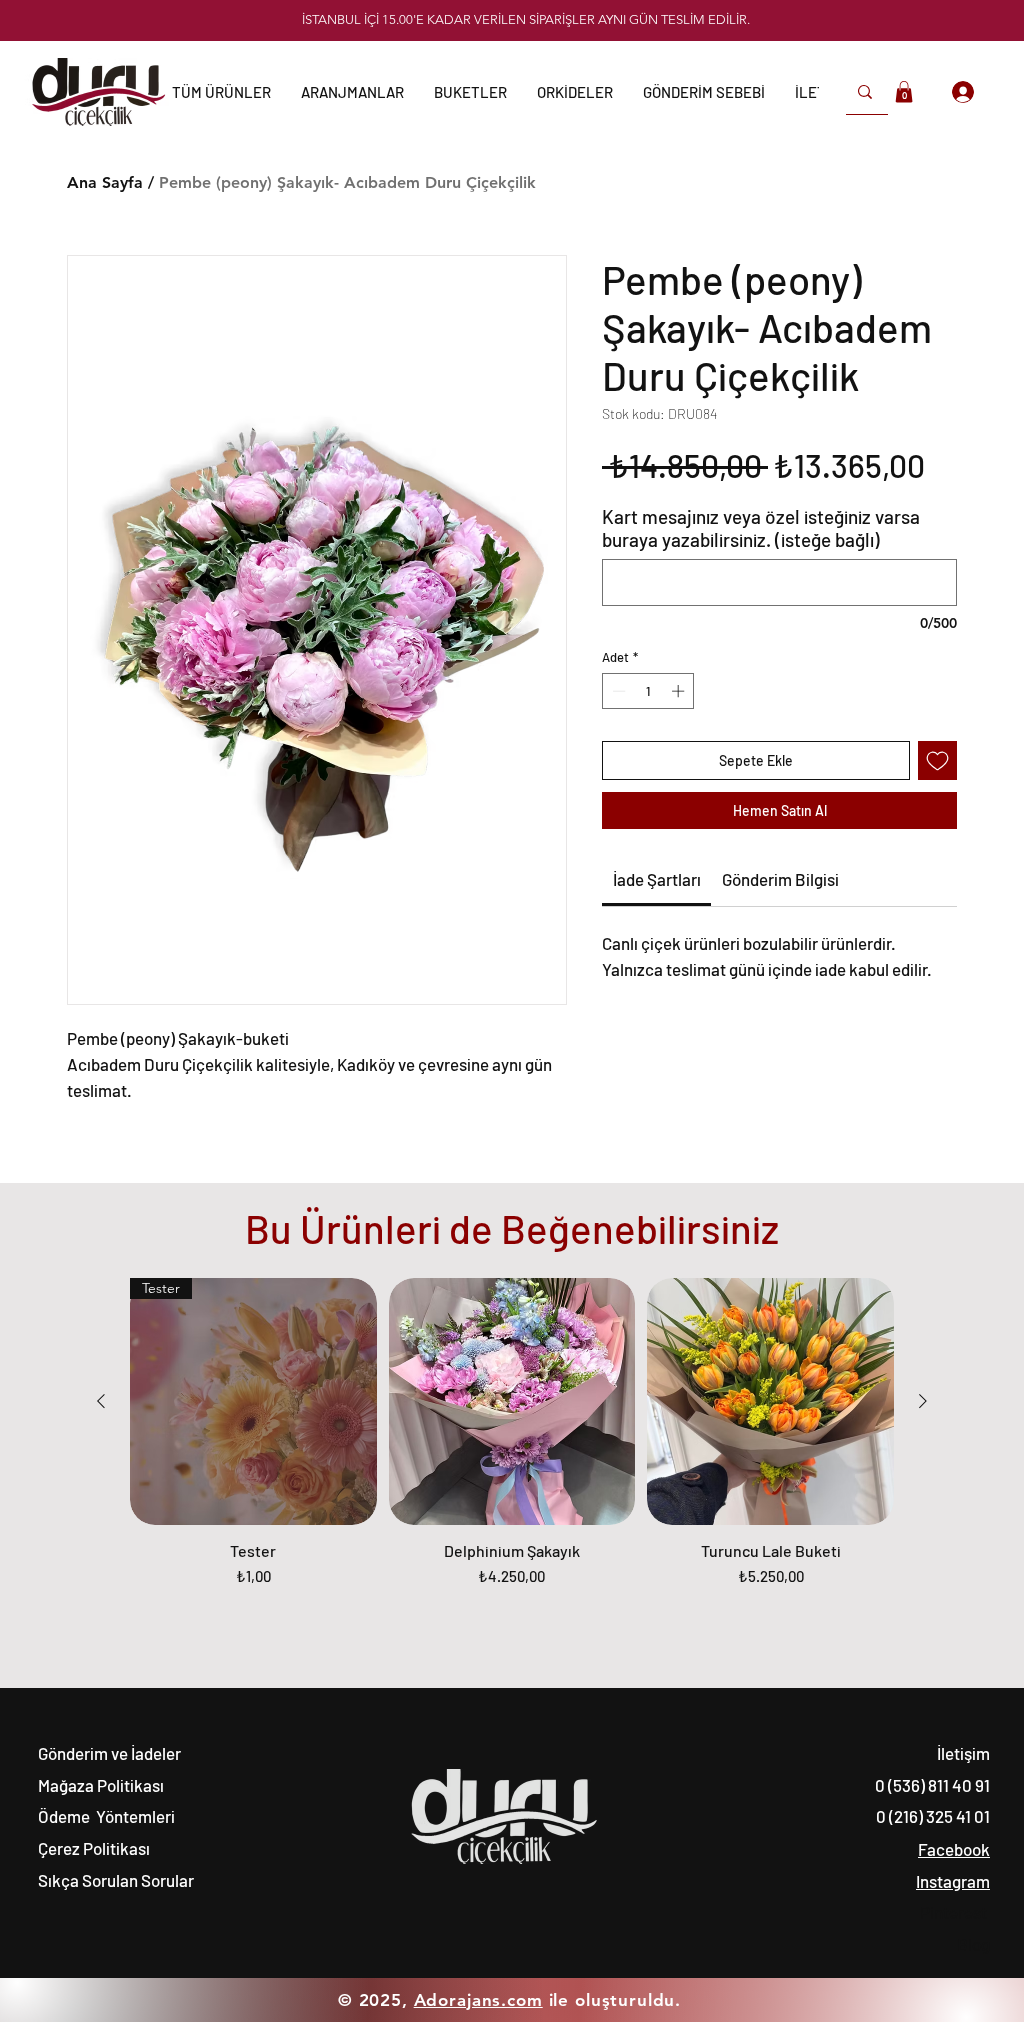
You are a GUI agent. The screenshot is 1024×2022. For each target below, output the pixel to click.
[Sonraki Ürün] (923, 1401)
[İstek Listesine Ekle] (937, 760)
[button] (704, 92)
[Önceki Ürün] (101, 1401)
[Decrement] (617, 691)
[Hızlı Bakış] (512, 1401)
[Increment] (680, 691)
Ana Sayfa (105, 182)
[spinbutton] (648, 691)
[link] (657, 879)
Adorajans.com (478, 2000)
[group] (512, 1442)
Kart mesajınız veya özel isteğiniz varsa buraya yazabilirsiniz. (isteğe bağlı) (761, 528)
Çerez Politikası (94, 1848)
